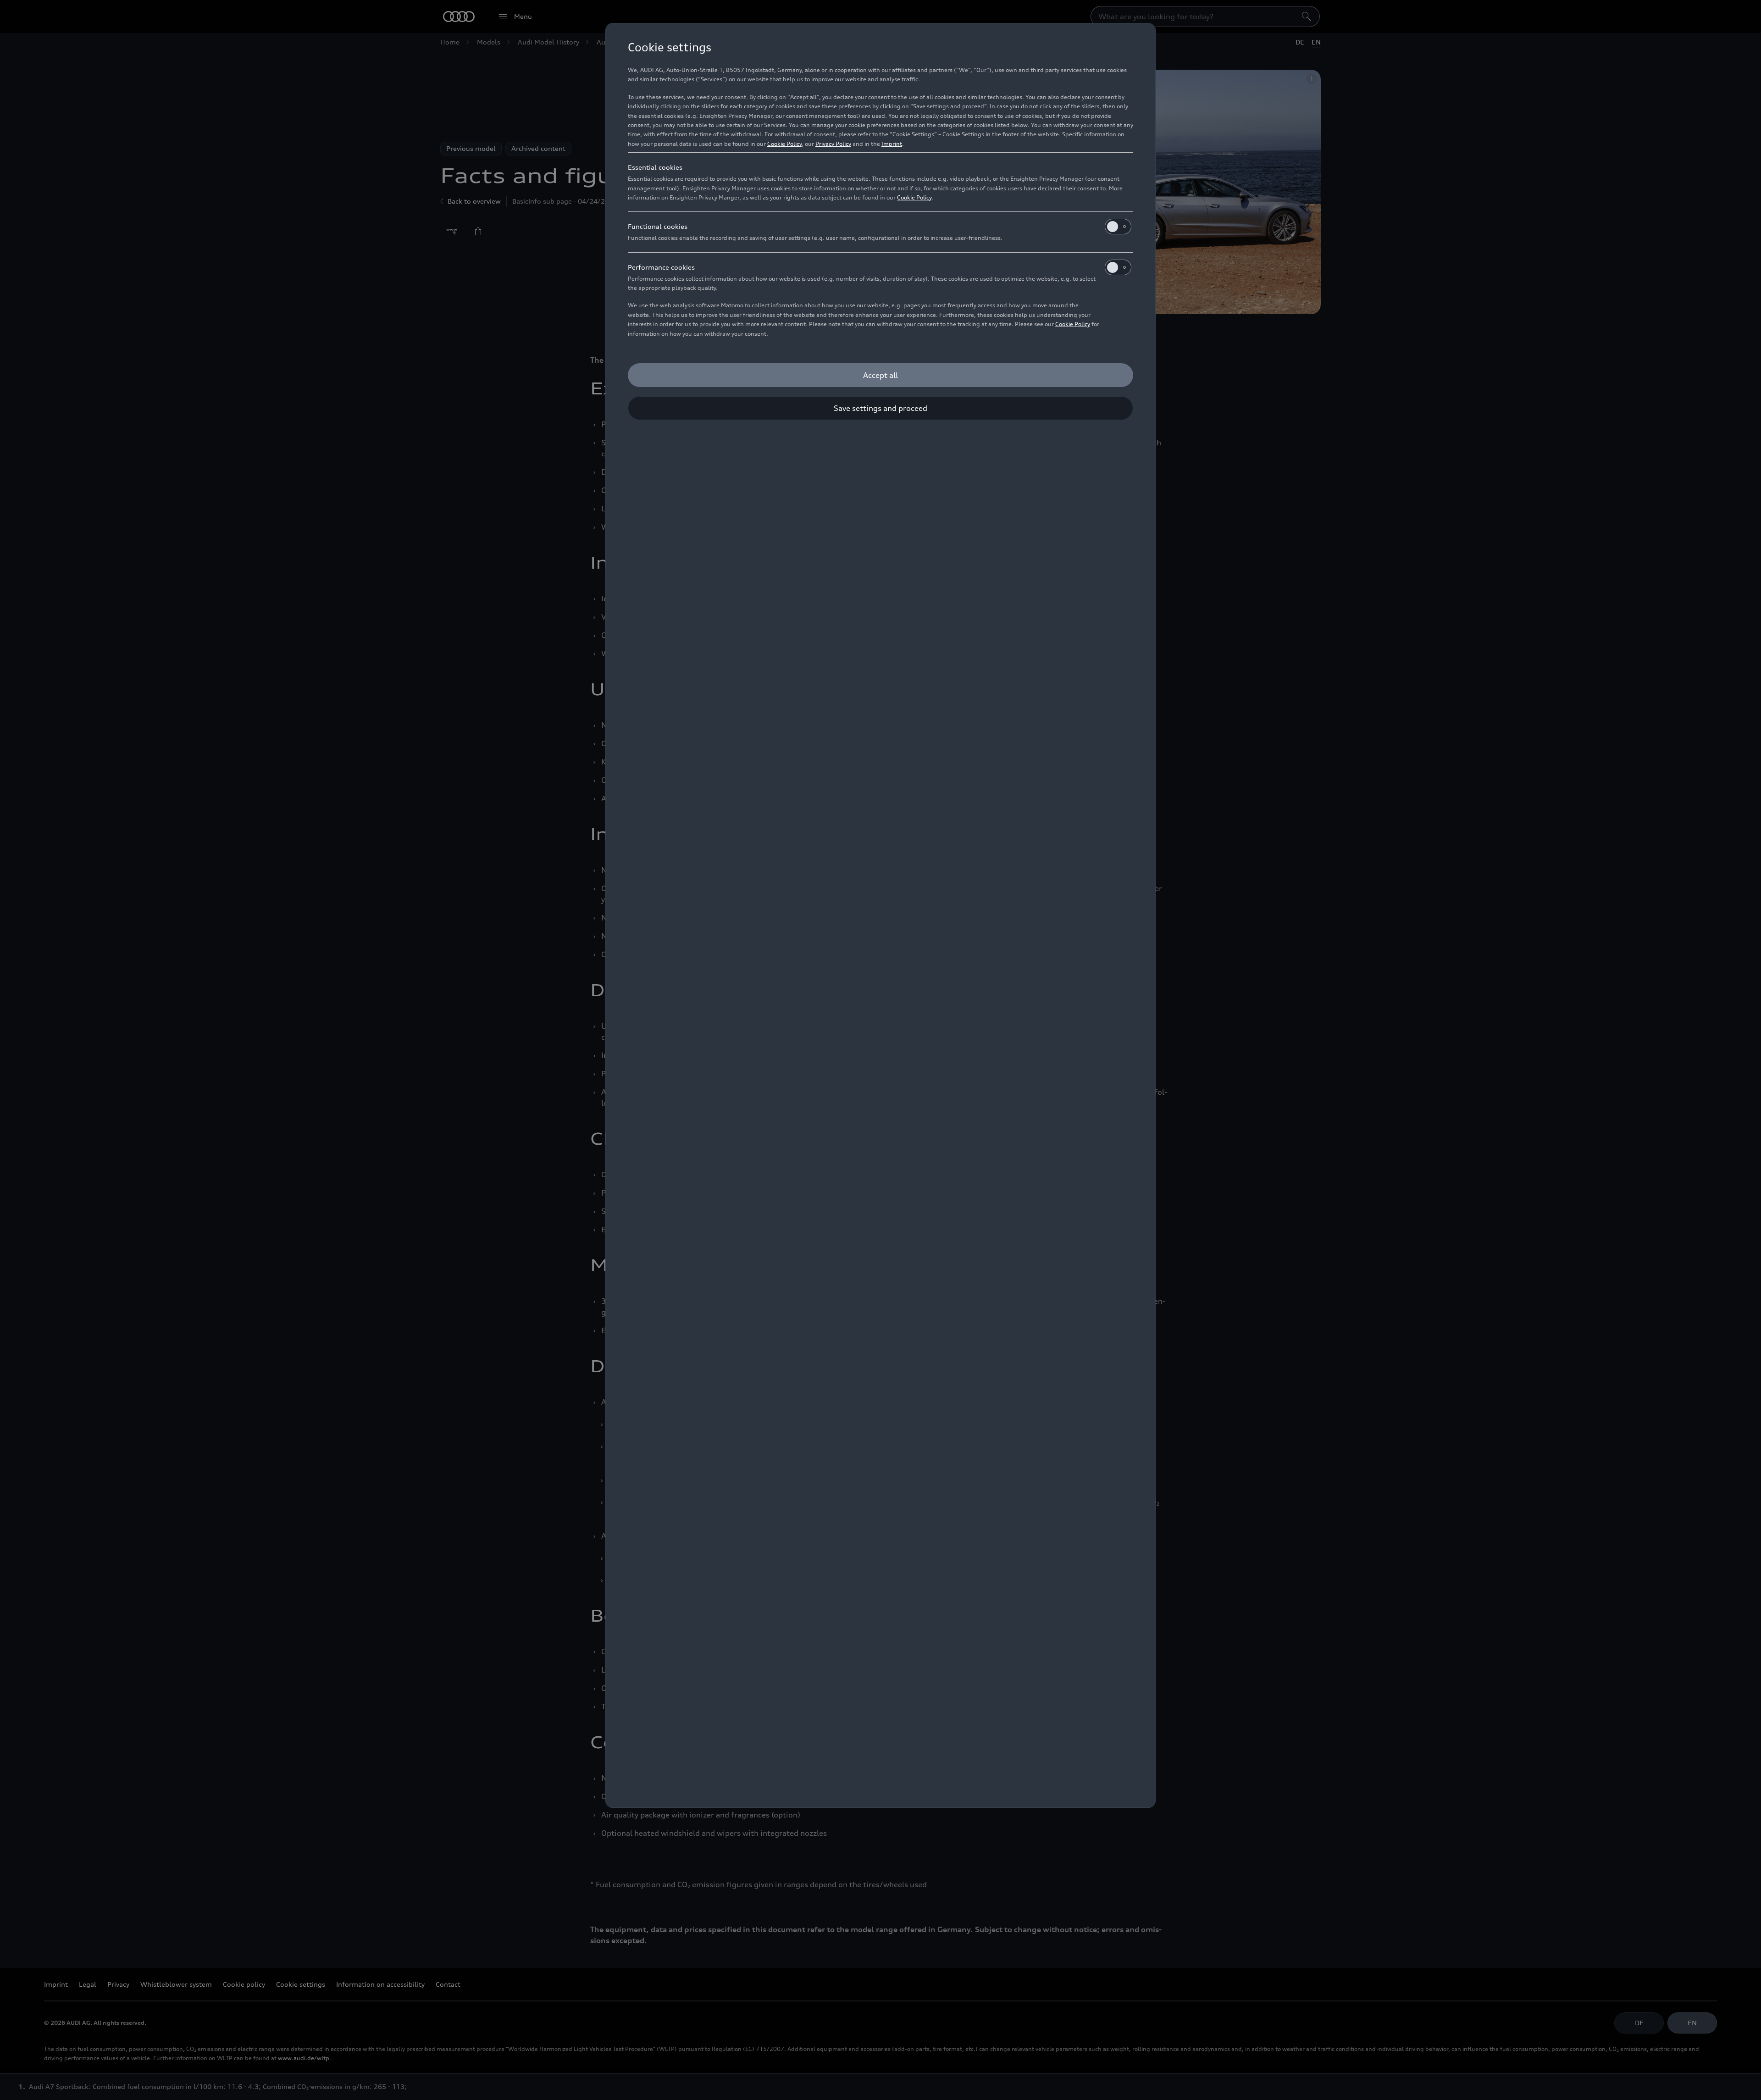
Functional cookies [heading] (658, 226)
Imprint (892, 144)
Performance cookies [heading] (661, 267)
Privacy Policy (833, 144)
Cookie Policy (784, 144)
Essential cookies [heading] (655, 167)
